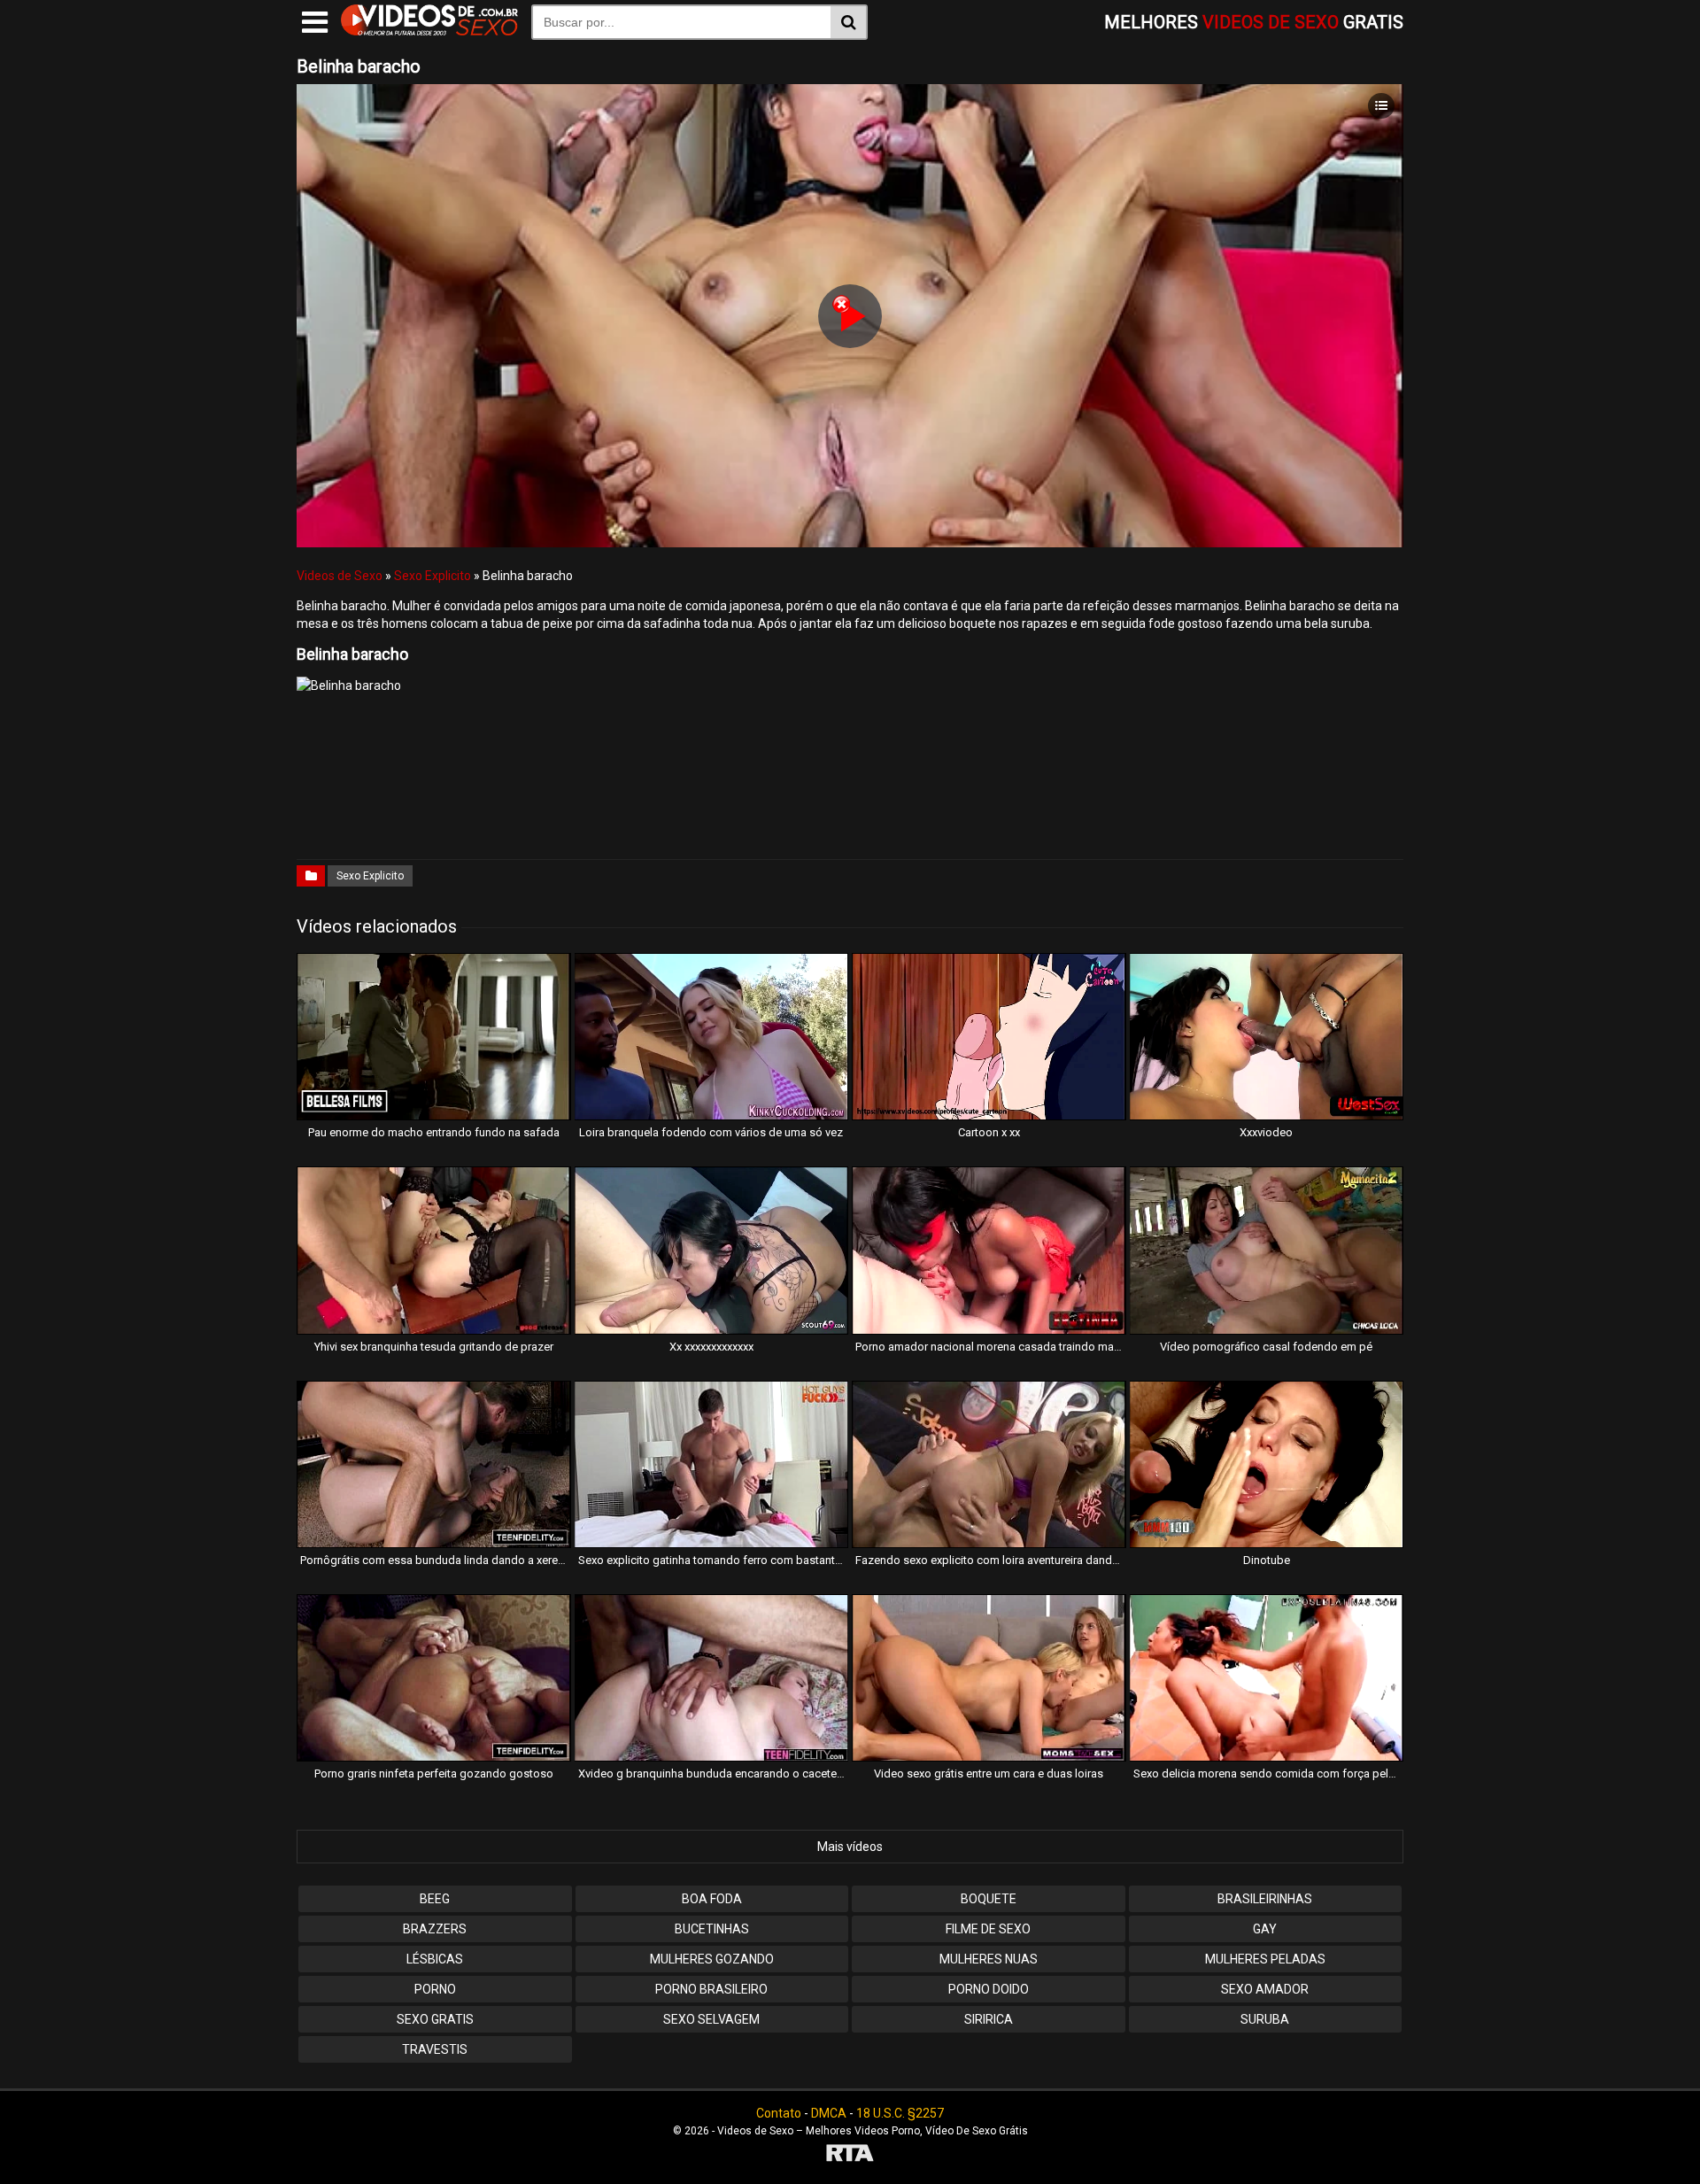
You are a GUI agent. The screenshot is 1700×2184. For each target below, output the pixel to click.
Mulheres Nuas (989, 1959)
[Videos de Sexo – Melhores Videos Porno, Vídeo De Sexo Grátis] (429, 31)
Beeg (435, 1899)
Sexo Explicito (433, 576)
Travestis (435, 2049)
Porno (435, 1989)
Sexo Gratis (435, 2019)
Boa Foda (712, 1899)
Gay (1265, 1929)
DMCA (829, 2113)
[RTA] (850, 2155)
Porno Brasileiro (711, 1989)
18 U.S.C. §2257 (900, 2113)
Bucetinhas (712, 1929)
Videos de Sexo (340, 576)
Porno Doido (989, 1989)
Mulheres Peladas (1265, 1959)
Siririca (989, 2019)
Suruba (1265, 2019)
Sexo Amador (1265, 1989)
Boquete (989, 1899)
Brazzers (435, 1929)
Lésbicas (435, 1959)
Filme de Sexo (988, 1929)
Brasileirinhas (1265, 1899)
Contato (779, 2113)
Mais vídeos (850, 1847)
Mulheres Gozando (712, 1959)
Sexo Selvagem (711, 2019)
